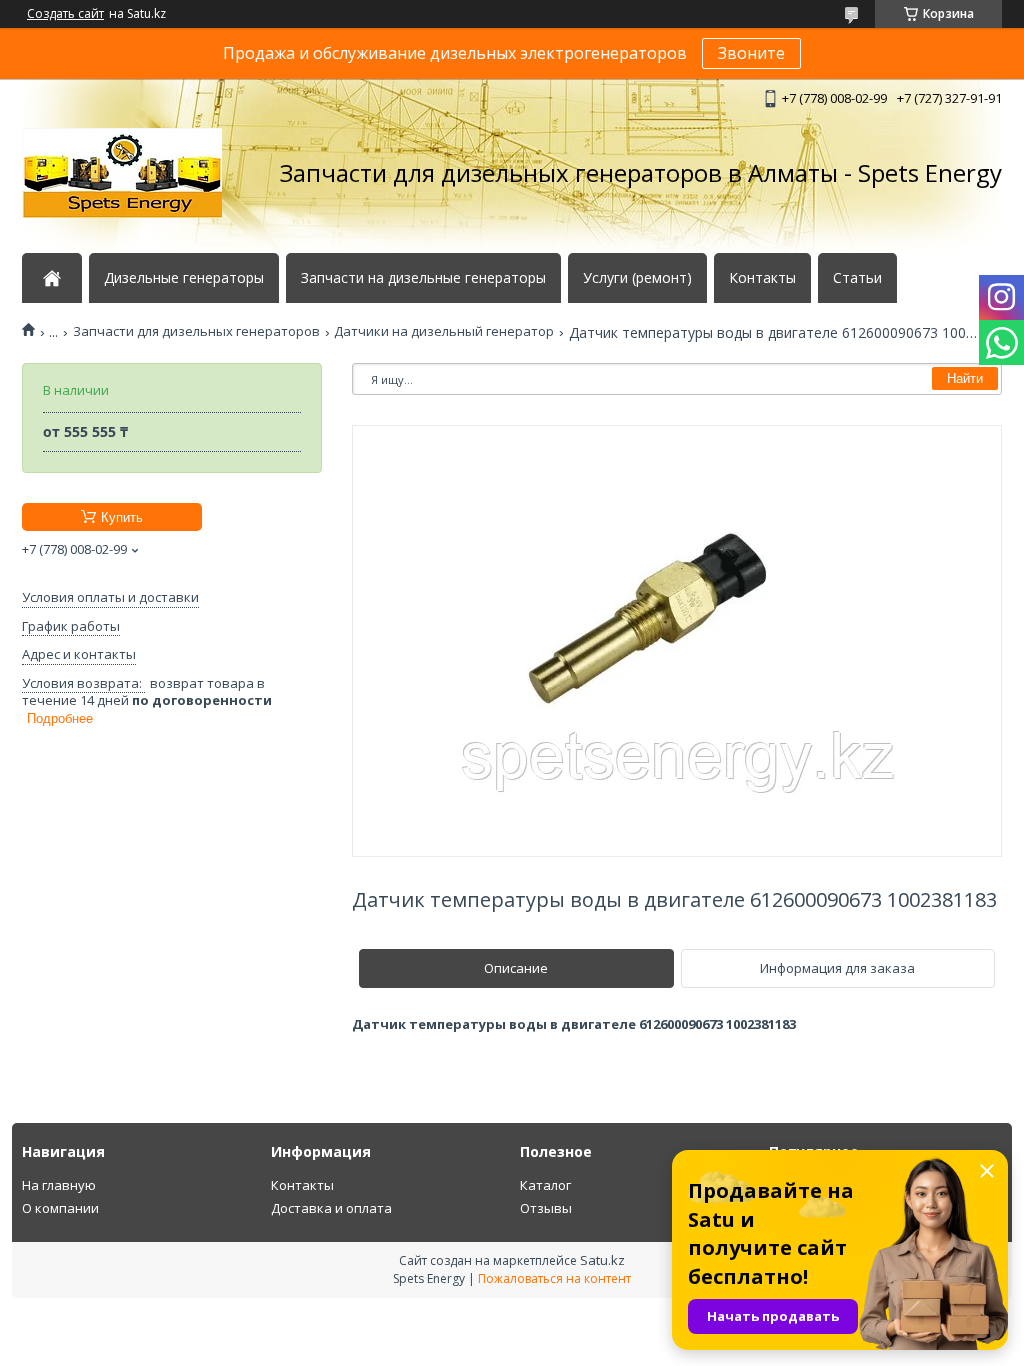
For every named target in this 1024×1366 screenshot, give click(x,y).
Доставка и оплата (331, 1208)
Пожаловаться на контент (554, 1278)
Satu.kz (602, 1260)
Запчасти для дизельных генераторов (196, 331)
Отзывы (546, 1208)
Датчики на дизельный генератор (444, 331)
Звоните (751, 53)
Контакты (762, 278)
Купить (122, 517)
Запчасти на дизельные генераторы (423, 278)
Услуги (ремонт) (637, 278)
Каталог (545, 1185)
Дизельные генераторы (184, 278)
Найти (965, 378)
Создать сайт (65, 14)
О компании (60, 1208)
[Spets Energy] (122, 173)
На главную (59, 1185)
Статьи (857, 278)
